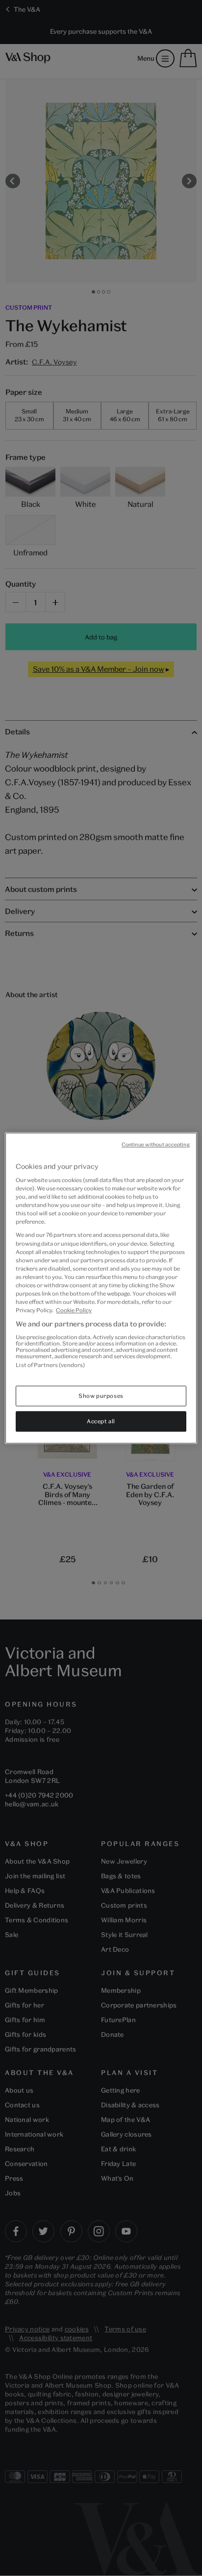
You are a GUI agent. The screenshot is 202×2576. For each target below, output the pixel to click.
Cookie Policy (74, 1310)
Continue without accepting (156, 1144)
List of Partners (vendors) (50, 1365)
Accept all (101, 1421)
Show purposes (101, 1396)
